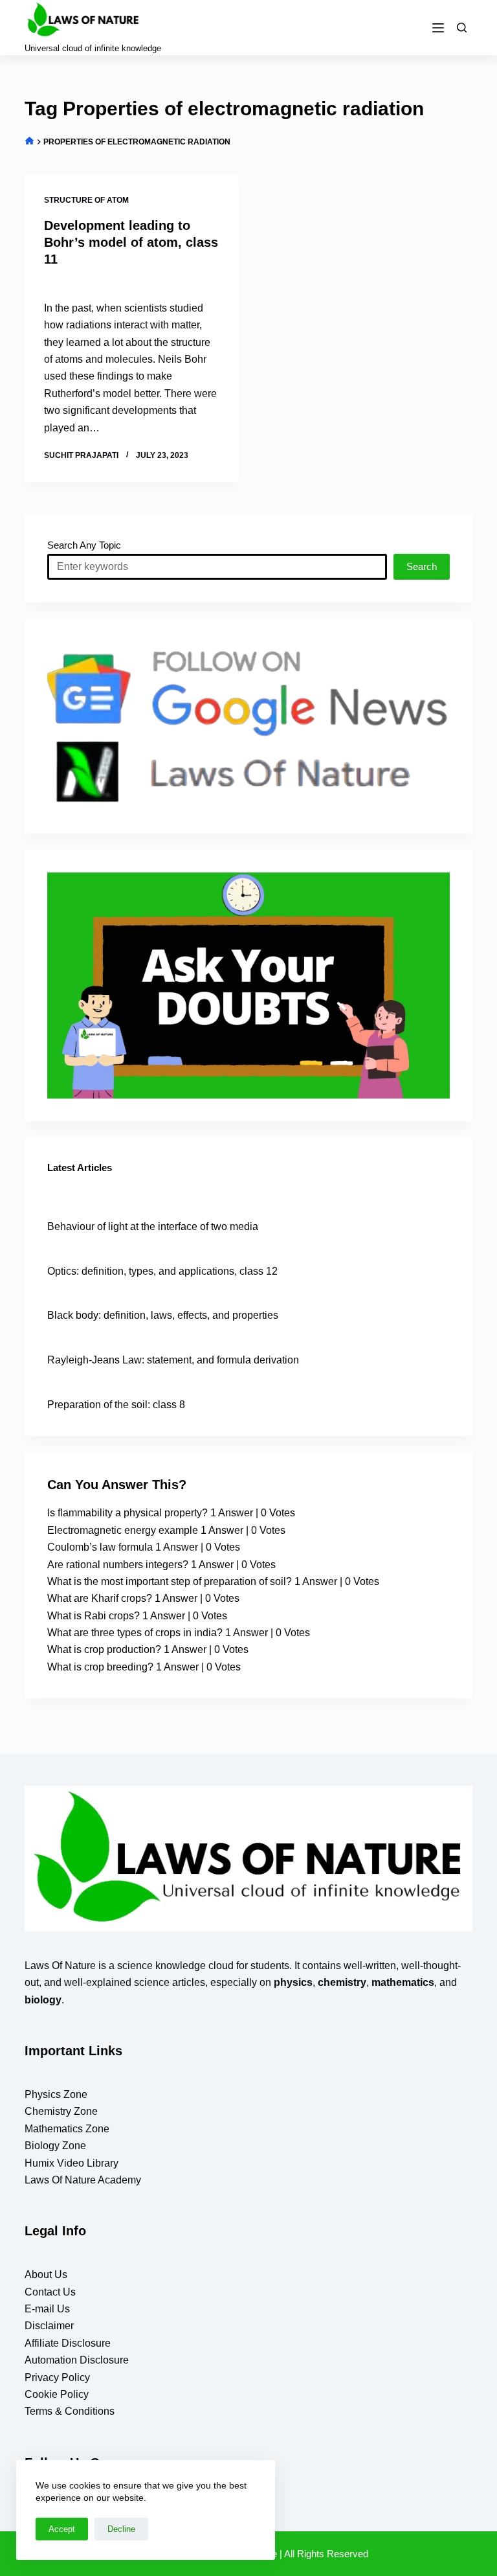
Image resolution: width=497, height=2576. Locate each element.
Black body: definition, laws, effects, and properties (163, 1315)
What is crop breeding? (100, 1667)
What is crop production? (104, 1649)
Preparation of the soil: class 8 (116, 1405)
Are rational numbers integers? (118, 1565)
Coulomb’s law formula (100, 1547)
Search (422, 566)
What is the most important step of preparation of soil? (170, 1581)
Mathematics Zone (67, 2129)
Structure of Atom (86, 200)
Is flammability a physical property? (127, 1513)
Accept (62, 2529)
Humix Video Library (72, 2163)
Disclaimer (49, 2326)
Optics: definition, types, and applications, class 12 (162, 1271)
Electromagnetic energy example (123, 1530)
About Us (46, 2274)
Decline (121, 2529)
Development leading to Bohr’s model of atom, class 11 (131, 242)
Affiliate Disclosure (68, 2343)
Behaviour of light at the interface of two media (153, 1226)
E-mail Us (47, 2309)
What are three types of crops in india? (135, 1633)
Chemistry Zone (61, 2111)
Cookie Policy (57, 2394)
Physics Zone (56, 2094)
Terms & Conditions (70, 2411)
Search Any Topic (84, 545)
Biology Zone (55, 2146)
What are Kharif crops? (100, 1598)
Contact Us (50, 2292)
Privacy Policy (57, 2377)
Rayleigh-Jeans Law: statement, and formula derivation (173, 1360)
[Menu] (438, 28)
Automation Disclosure (77, 2360)
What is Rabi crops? (94, 1616)
